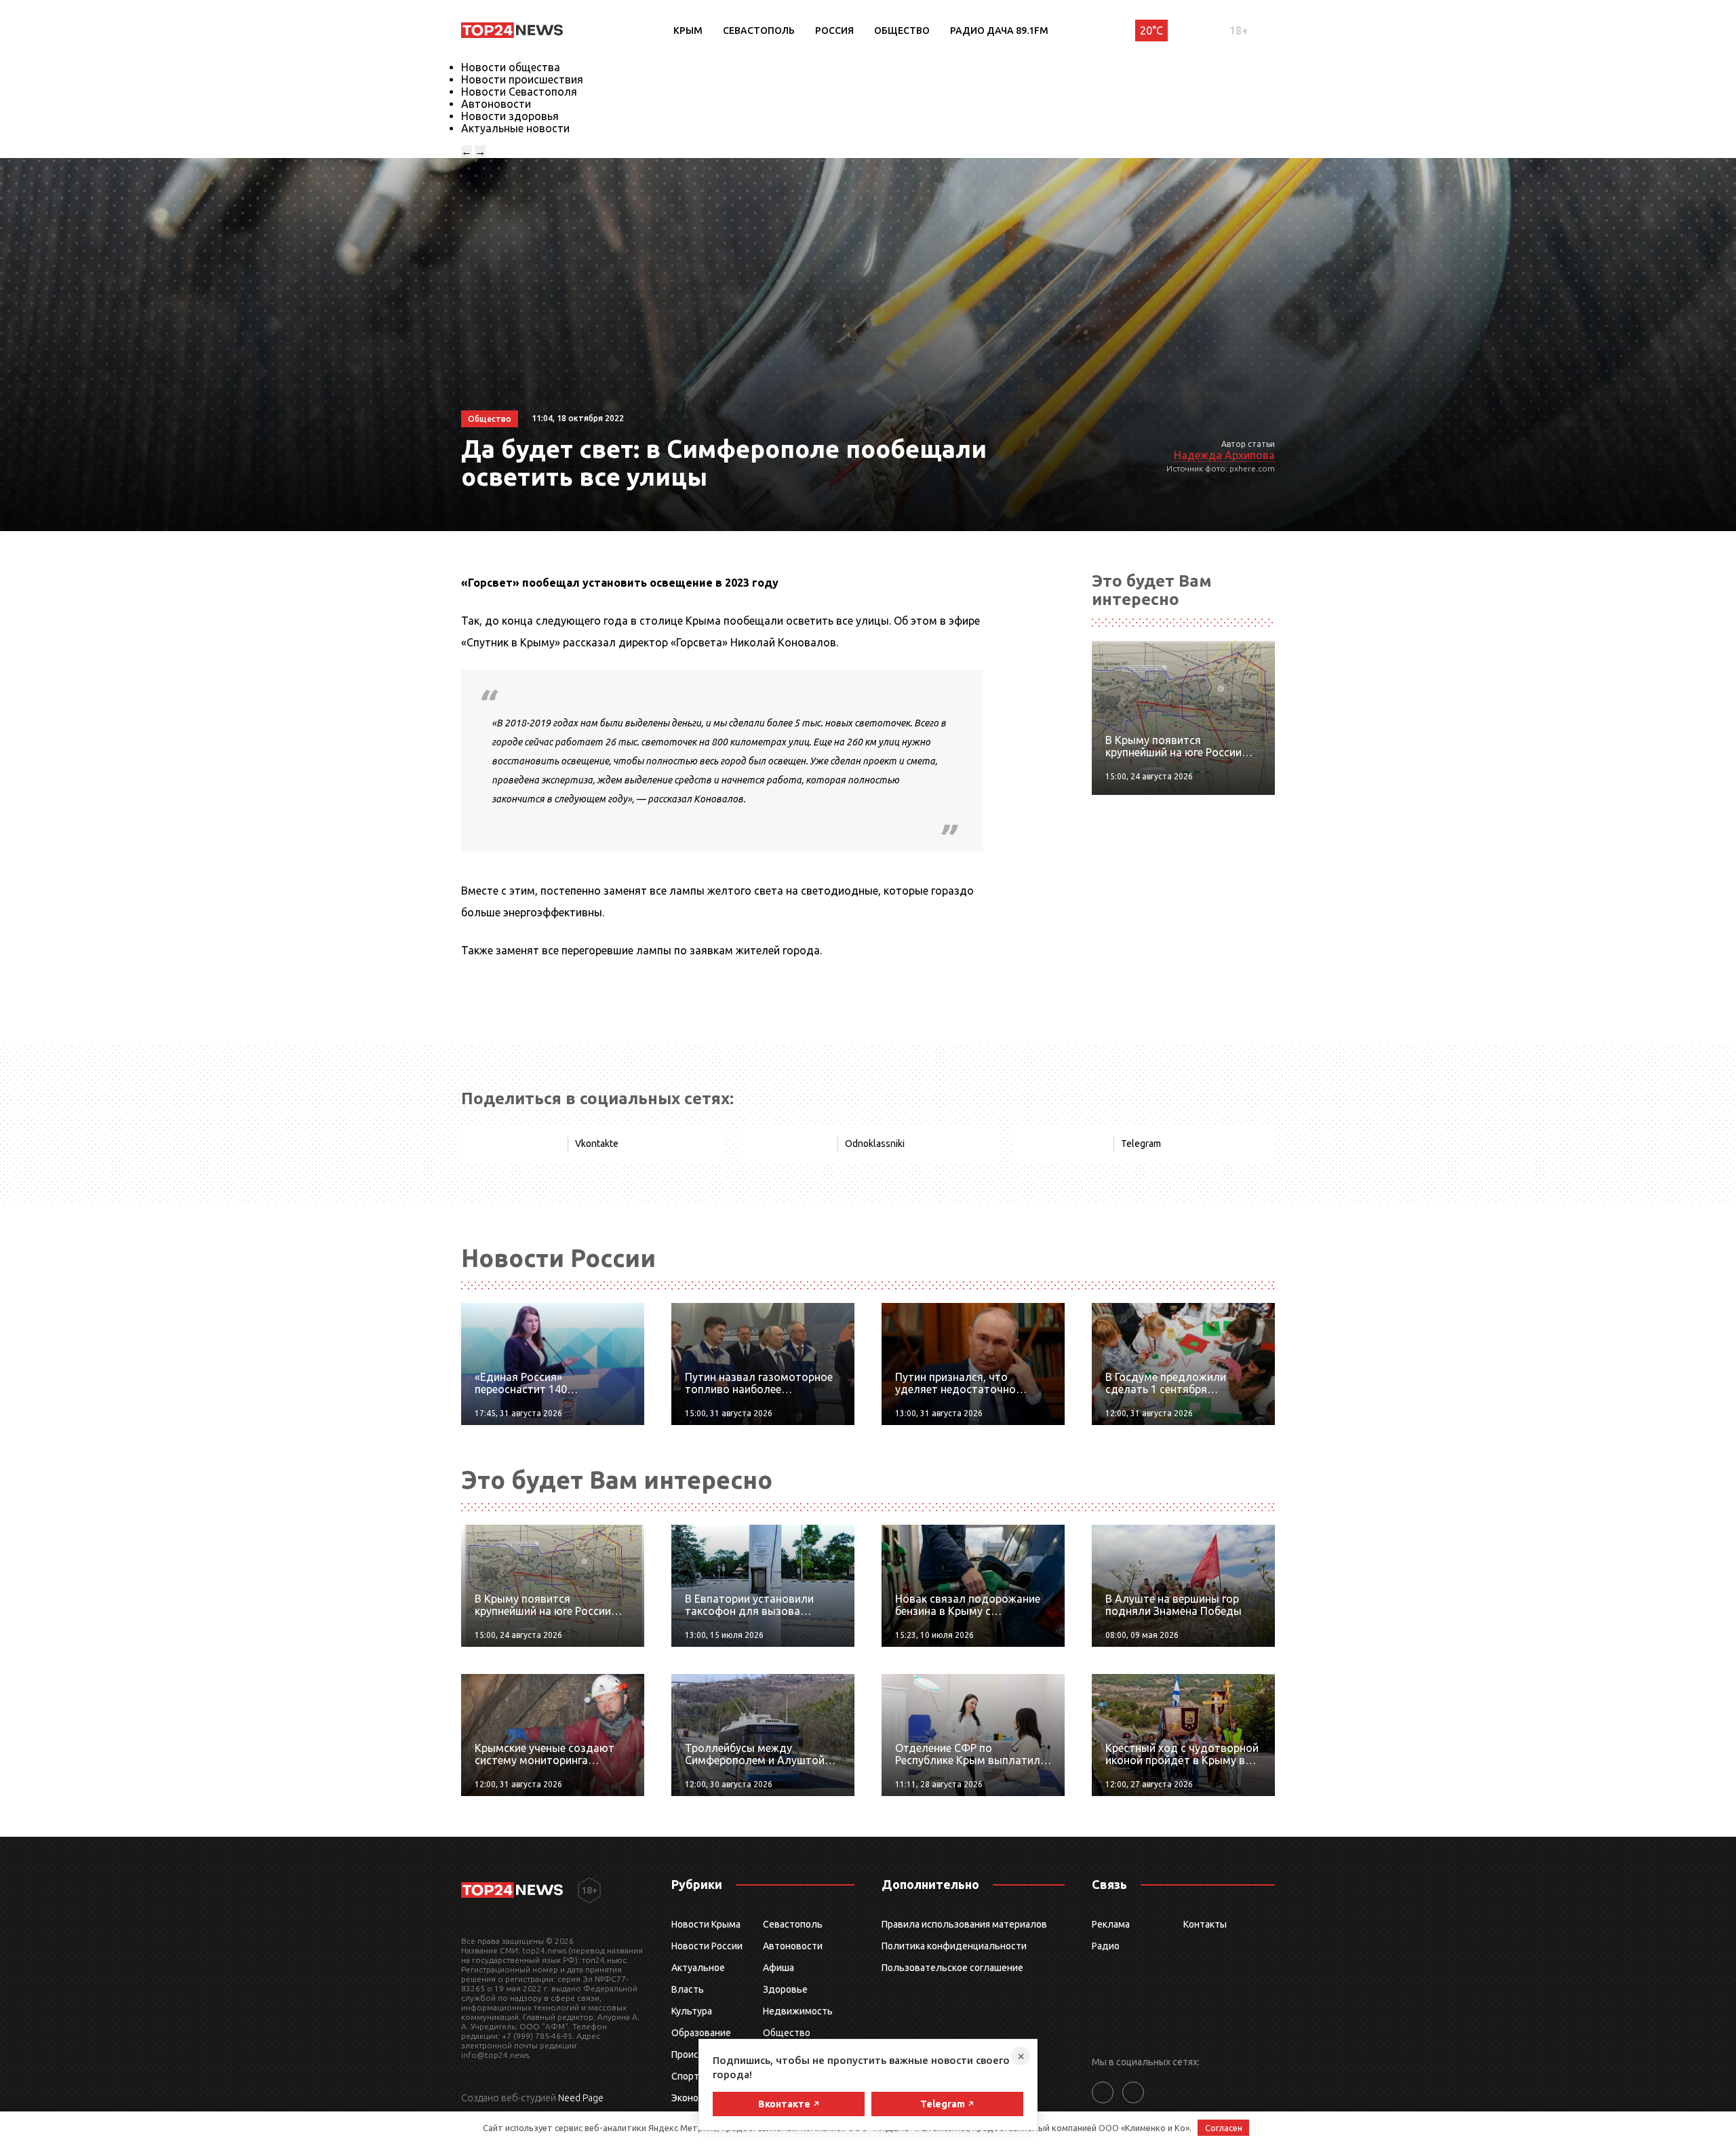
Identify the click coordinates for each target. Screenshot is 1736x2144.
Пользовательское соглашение (952, 1968)
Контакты (1205, 1924)
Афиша (778, 1968)
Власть (688, 1989)
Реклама (1111, 1924)
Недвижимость (798, 2011)
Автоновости (496, 104)
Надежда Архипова (1224, 455)
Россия (834, 31)
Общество (902, 31)
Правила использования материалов (964, 1924)
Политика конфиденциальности (954, 1946)
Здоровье (785, 1989)
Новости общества (511, 67)
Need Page (581, 2098)
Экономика (696, 2098)
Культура (692, 2011)
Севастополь (759, 31)
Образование (701, 2033)
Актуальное (698, 1968)
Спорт (685, 2076)
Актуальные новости (515, 128)
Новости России (707, 1946)
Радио (1106, 1946)
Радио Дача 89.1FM (999, 31)
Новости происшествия (522, 79)
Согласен (1224, 2128)
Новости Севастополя (519, 92)
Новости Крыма (706, 1924)
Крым (688, 31)
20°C (1151, 31)
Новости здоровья (510, 116)
